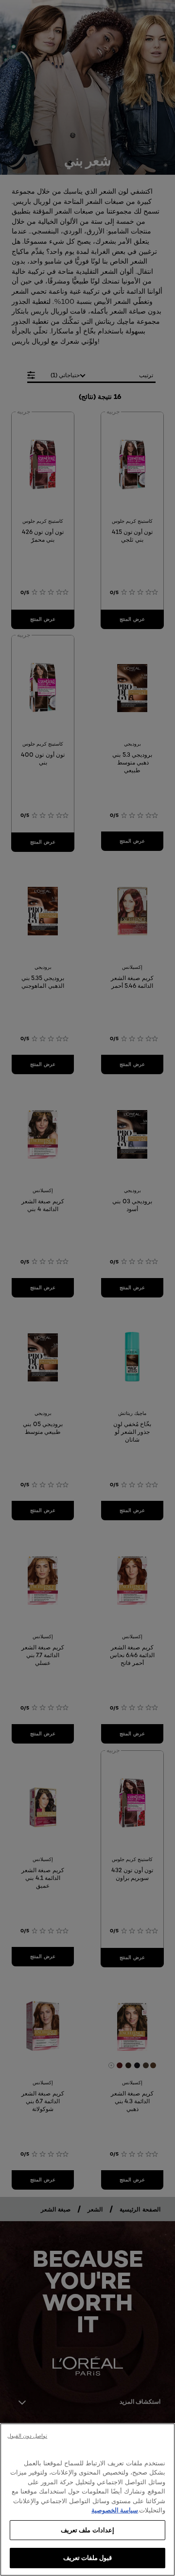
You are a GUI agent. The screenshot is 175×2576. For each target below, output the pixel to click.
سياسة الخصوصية (115, 2510)
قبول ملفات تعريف (87, 2558)
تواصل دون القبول (27, 2436)
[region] (87, 2500)
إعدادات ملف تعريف (87, 2530)
